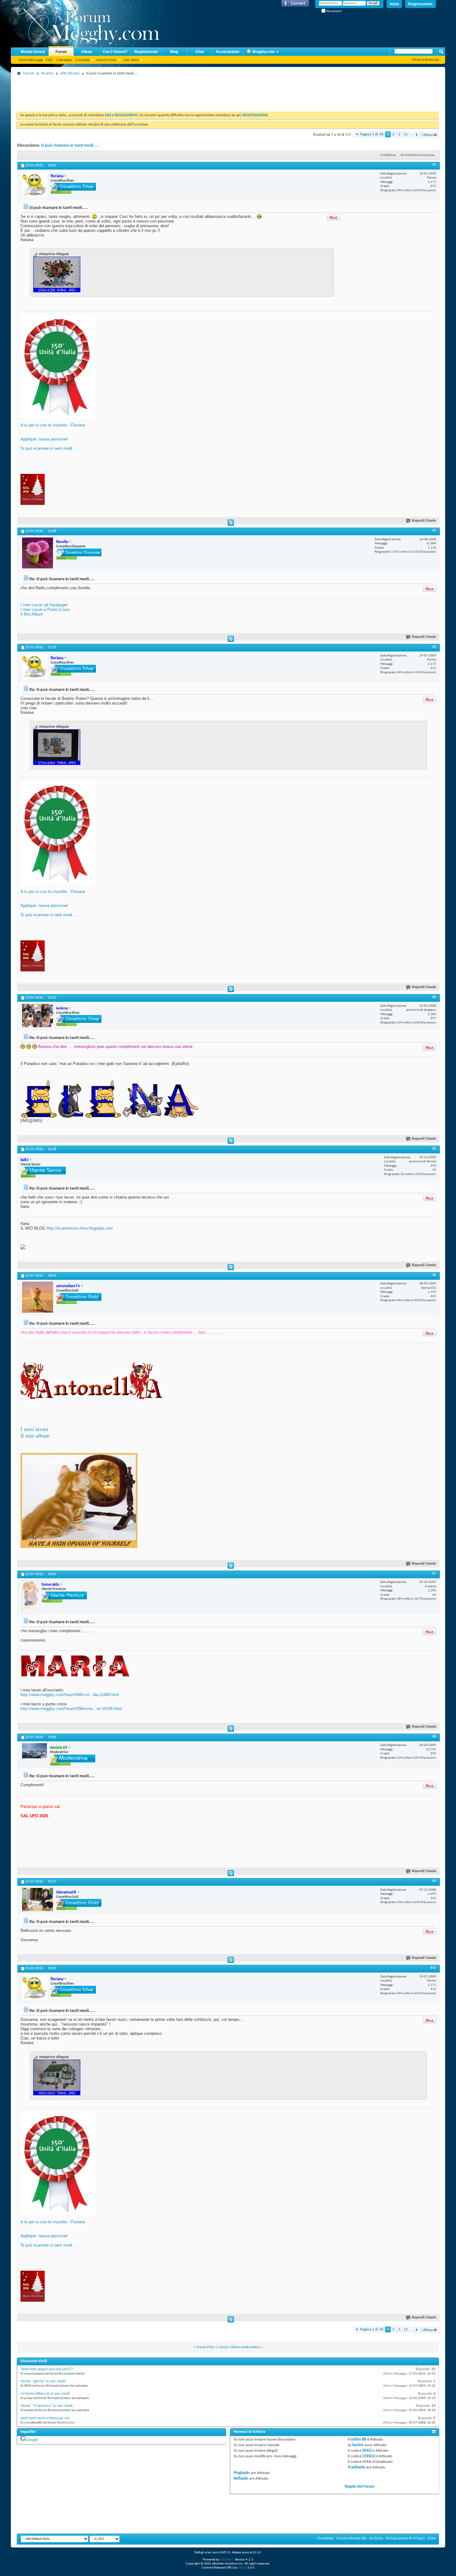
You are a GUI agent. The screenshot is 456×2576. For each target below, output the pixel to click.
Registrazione (420, 4)
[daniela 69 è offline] (34, 1751)
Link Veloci (131, 60)
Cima (431, 2538)
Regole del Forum (360, 2487)
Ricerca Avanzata (426, 60)
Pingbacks (242, 2473)
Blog (174, 52)
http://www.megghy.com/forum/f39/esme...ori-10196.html (71, 1709)
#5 (434, 1149)
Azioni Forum (106, 60)
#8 (434, 1737)
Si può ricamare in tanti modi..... (70, 146)
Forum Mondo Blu (352, 2538)
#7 (434, 1574)
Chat (200, 52)
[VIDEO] (369, 2456)
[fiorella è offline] (38, 553)
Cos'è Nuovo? (115, 52)
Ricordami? (334, 11)
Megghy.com (264, 52)
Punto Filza (205, 2347)
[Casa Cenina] (23, 1248)
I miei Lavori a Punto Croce (45, 610)
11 (406, 134)
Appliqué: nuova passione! (44, 439)
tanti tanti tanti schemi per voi (45, 2418)
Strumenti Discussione (416, 155)
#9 (434, 1881)
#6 (434, 1275)
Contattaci (326, 2538)
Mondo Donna (33, 52)
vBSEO (242, 2568)
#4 (434, 997)
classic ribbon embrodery (239, 2347)
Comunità (83, 60)
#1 (434, 165)
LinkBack (387, 155)
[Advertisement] (130, 91)
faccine (358, 2445)
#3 (434, 647)
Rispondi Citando (424, 521)
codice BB (358, 2439)
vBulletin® (227, 2560)
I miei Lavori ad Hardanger (44, 605)
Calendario (64, 60)
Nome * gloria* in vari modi (43, 2381)
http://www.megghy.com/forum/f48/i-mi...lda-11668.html (70, 1695)
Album (87, 52)
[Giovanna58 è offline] (38, 1900)
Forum (61, 52)
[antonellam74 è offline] (38, 1297)
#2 (434, 531)
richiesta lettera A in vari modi (45, 2394)
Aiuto (394, 4)
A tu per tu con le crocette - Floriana (53, 425)
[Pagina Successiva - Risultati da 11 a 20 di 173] (416, 135)
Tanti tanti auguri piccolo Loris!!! (47, 2369)
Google (32, 2440)
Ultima (427, 135)
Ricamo (47, 73)
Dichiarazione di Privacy (405, 2538)
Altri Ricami (70, 73)
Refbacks (241, 2479)
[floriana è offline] (35, 184)
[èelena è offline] (38, 1016)
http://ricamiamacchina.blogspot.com (80, 1228)
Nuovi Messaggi (31, 60)
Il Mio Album (32, 614)
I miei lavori (34, 1429)
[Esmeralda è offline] (30, 1596)
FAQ (49, 60)
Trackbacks (356, 2467)
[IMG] (367, 2451)
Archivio (376, 2538)
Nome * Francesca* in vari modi (47, 2406)
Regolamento (146, 52)
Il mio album (35, 1436)
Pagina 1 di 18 (372, 134)
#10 (433, 1968)
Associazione (228, 52)
